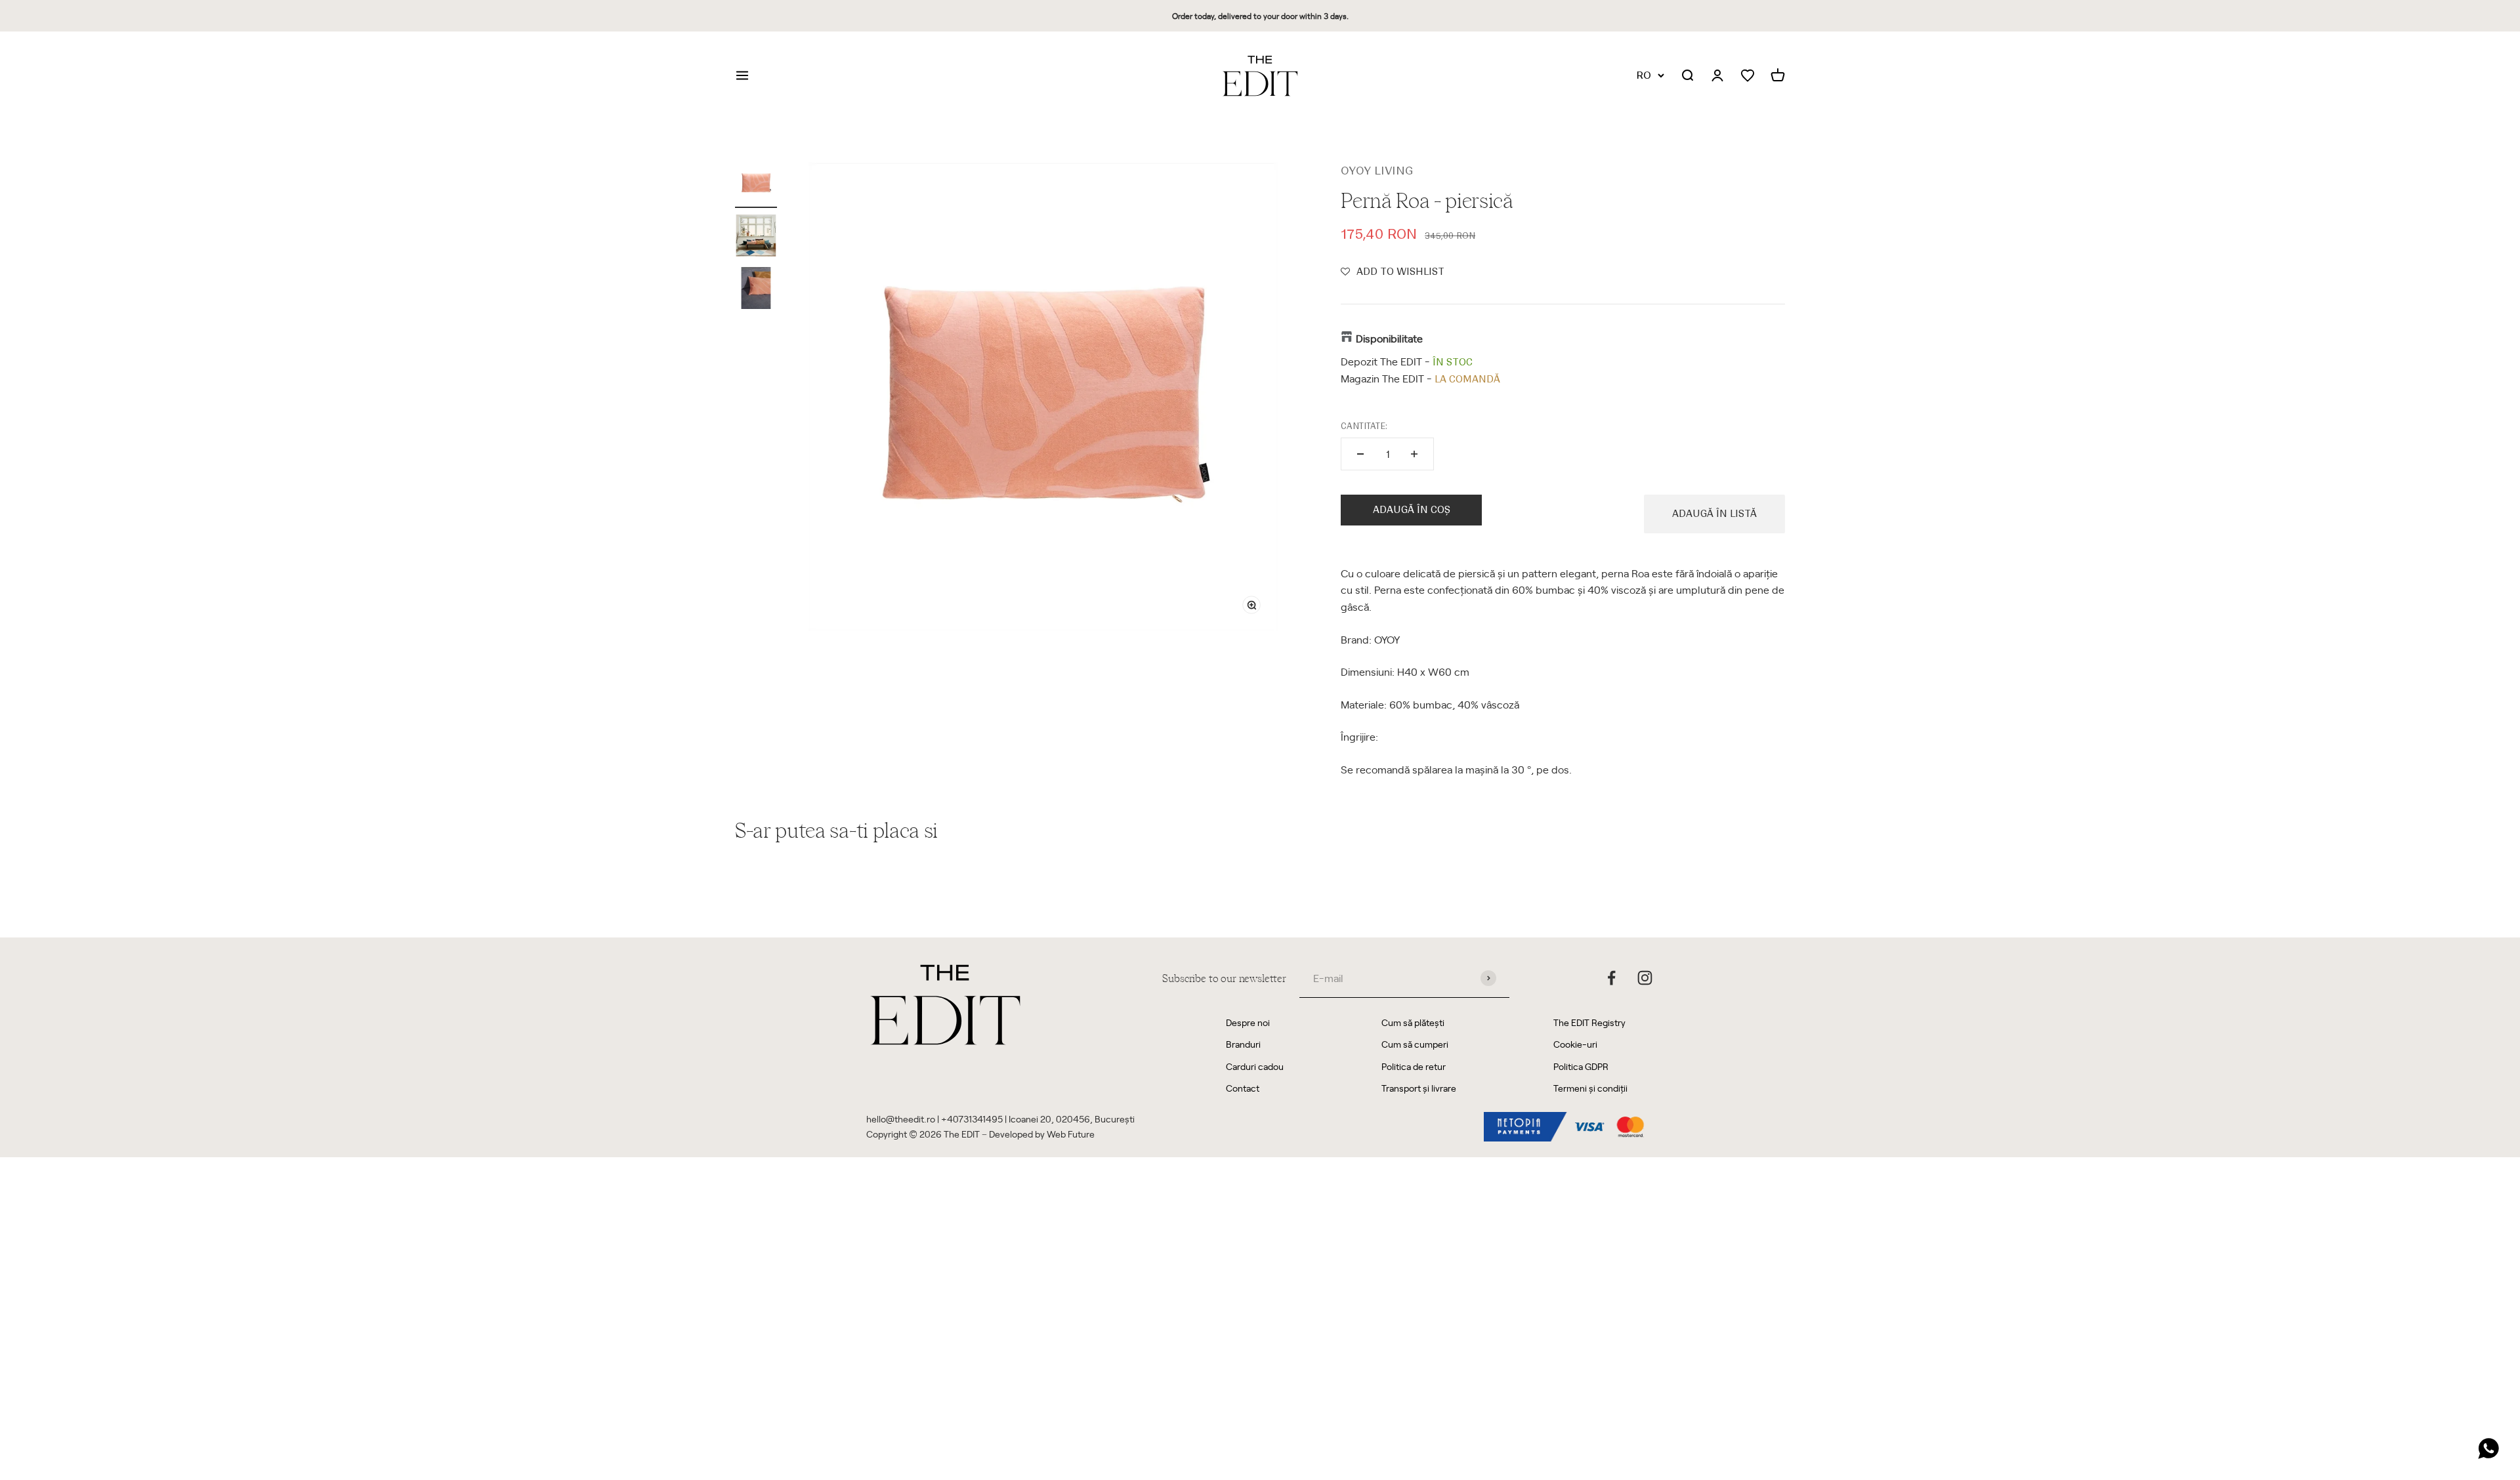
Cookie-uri (1575, 1044)
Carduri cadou (1255, 1066)
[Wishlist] (1748, 76)
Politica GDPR (1581, 1066)
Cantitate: (1364, 426)
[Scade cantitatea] (1360, 454)
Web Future (1071, 1134)
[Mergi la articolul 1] (756, 185)
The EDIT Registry (1589, 1022)
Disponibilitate (1389, 338)
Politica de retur (1414, 1066)
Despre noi (1248, 1022)
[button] (1393, 272)
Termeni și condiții (1590, 1088)
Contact (1243, 1088)
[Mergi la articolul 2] (756, 237)
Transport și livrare (1419, 1088)
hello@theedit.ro (901, 1119)
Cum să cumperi (1415, 1044)
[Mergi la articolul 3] (756, 290)
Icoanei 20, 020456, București (1072, 1119)
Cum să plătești (1413, 1022)
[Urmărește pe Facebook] (1611, 978)
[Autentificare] (1717, 76)
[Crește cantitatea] (1414, 454)
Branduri (1243, 1044)
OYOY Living (1377, 171)
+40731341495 (972, 1119)
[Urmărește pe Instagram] (1645, 978)
